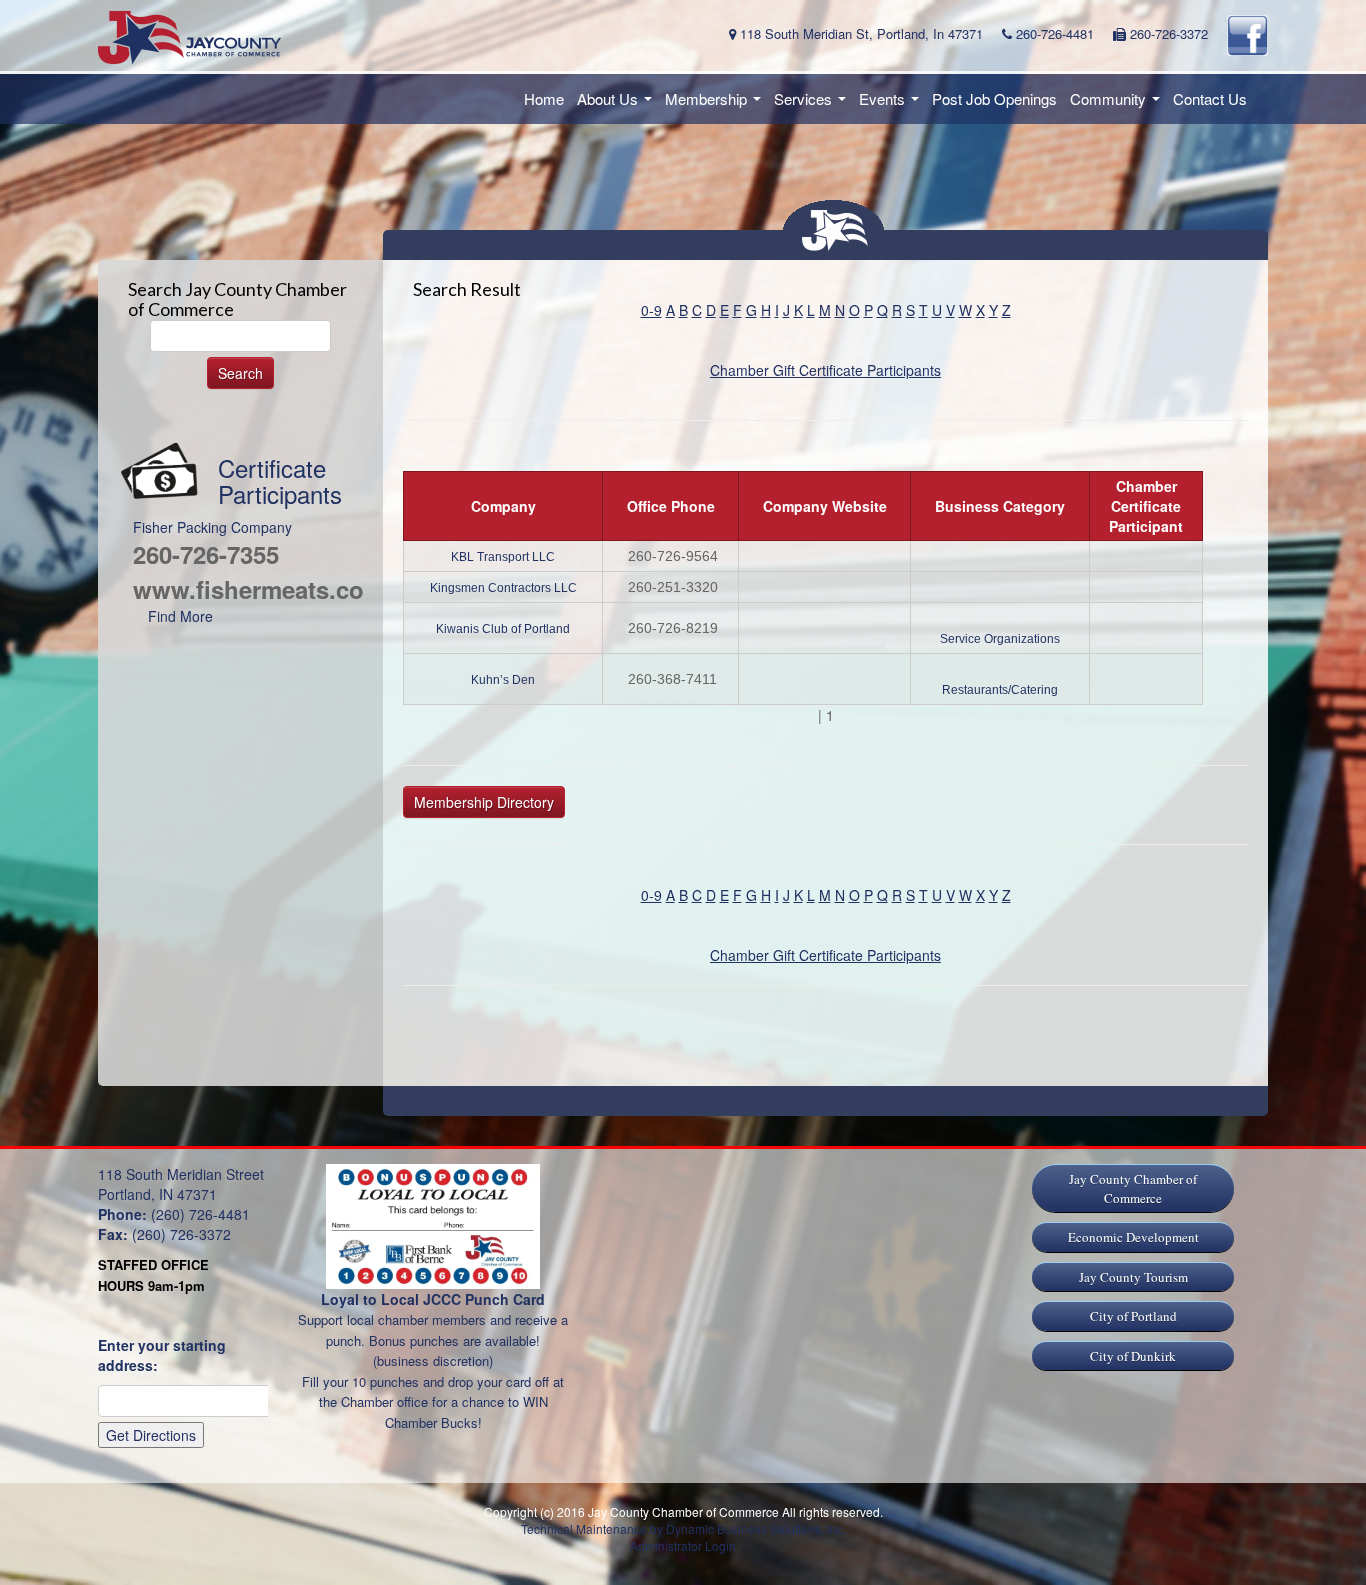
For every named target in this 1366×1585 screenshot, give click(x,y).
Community (1118, 104)
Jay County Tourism (1133, 1277)
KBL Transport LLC (503, 557)
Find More (180, 616)
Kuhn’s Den (503, 680)
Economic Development (1133, 1237)
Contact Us (1210, 98)
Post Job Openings (994, 98)
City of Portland (1133, 1316)
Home (544, 98)
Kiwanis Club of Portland (503, 629)
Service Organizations (1000, 639)
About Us (617, 104)
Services (813, 104)
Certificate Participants (280, 480)
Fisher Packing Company (212, 527)
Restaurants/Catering (1000, 690)
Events (892, 104)
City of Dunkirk (1133, 1356)
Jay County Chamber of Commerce (1133, 1188)
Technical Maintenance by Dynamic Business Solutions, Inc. (683, 1528)
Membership (716, 104)
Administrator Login (683, 1545)
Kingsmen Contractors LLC (503, 588)
